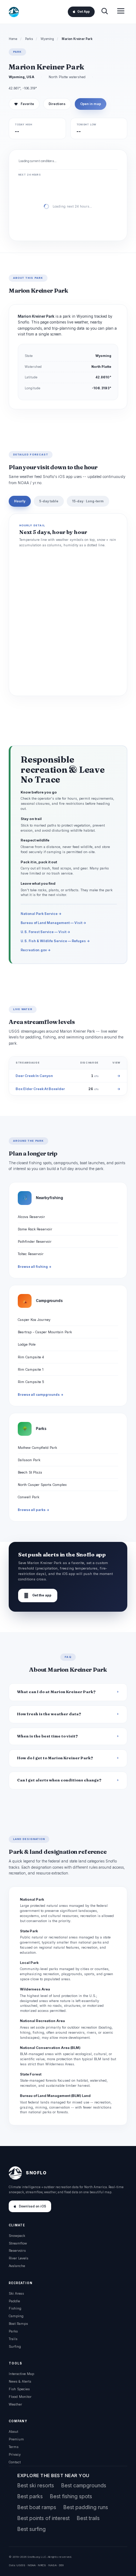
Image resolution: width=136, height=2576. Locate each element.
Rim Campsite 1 (31, 1369)
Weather (15, 2404)
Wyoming (47, 39)
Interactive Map (21, 2374)
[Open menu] (121, 12)
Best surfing (32, 2529)
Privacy (15, 2454)
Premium (16, 2439)
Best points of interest (44, 2518)
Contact (15, 2462)
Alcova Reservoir (31, 1217)
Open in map (90, 104)
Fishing (15, 2308)
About (13, 2432)
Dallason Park (29, 1460)
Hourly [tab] (20, 501)
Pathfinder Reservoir (35, 1241)
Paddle (14, 2301)
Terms (14, 2447)
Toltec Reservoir (31, 1254)
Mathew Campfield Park (37, 1448)
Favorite (24, 104)
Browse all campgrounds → (41, 1395)
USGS (21, 2565)
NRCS (42, 2565)
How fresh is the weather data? (49, 1714)
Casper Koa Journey (34, 1320)
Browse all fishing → (35, 1267)
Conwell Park (28, 1497)
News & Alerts (20, 2381)
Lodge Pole (27, 1344)
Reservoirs (17, 2251)
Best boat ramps (37, 2507)
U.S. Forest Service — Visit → (46, 932)
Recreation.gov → (36, 950)
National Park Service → (41, 914)
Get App (83, 12)
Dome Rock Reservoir (35, 1229)
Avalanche (17, 2266)
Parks (29, 39)
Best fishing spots (71, 2496)
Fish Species (19, 2389)
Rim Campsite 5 (31, 1382)
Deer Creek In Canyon (34, 1076)
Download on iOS (32, 2206)
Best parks (30, 2496)
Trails (13, 2339)
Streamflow (18, 2243)
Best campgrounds (84, 2485)
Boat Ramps (18, 2324)
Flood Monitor (20, 2397)
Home (13, 39)
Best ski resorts (36, 2485)
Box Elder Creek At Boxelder (40, 1089)
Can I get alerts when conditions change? (59, 1780)
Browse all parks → (34, 1510)
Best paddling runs (86, 2507)
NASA (52, 2565)
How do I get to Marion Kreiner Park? (55, 1758)
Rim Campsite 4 (31, 1357)
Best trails (88, 2518)
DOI (61, 2565)
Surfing (15, 2346)
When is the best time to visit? (48, 1736)
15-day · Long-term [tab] (88, 501)
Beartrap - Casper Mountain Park (45, 1332)
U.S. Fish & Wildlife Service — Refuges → (55, 941)
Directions (57, 104)
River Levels (18, 2258)
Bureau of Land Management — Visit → (53, 923)
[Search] (104, 12)
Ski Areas (16, 2293)
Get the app (38, 1596)
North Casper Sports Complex (42, 1485)
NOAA (32, 2565)
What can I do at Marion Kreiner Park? (56, 1692)
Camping (16, 2316)
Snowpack (17, 2236)
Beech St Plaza (30, 1472)
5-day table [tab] (49, 501)
